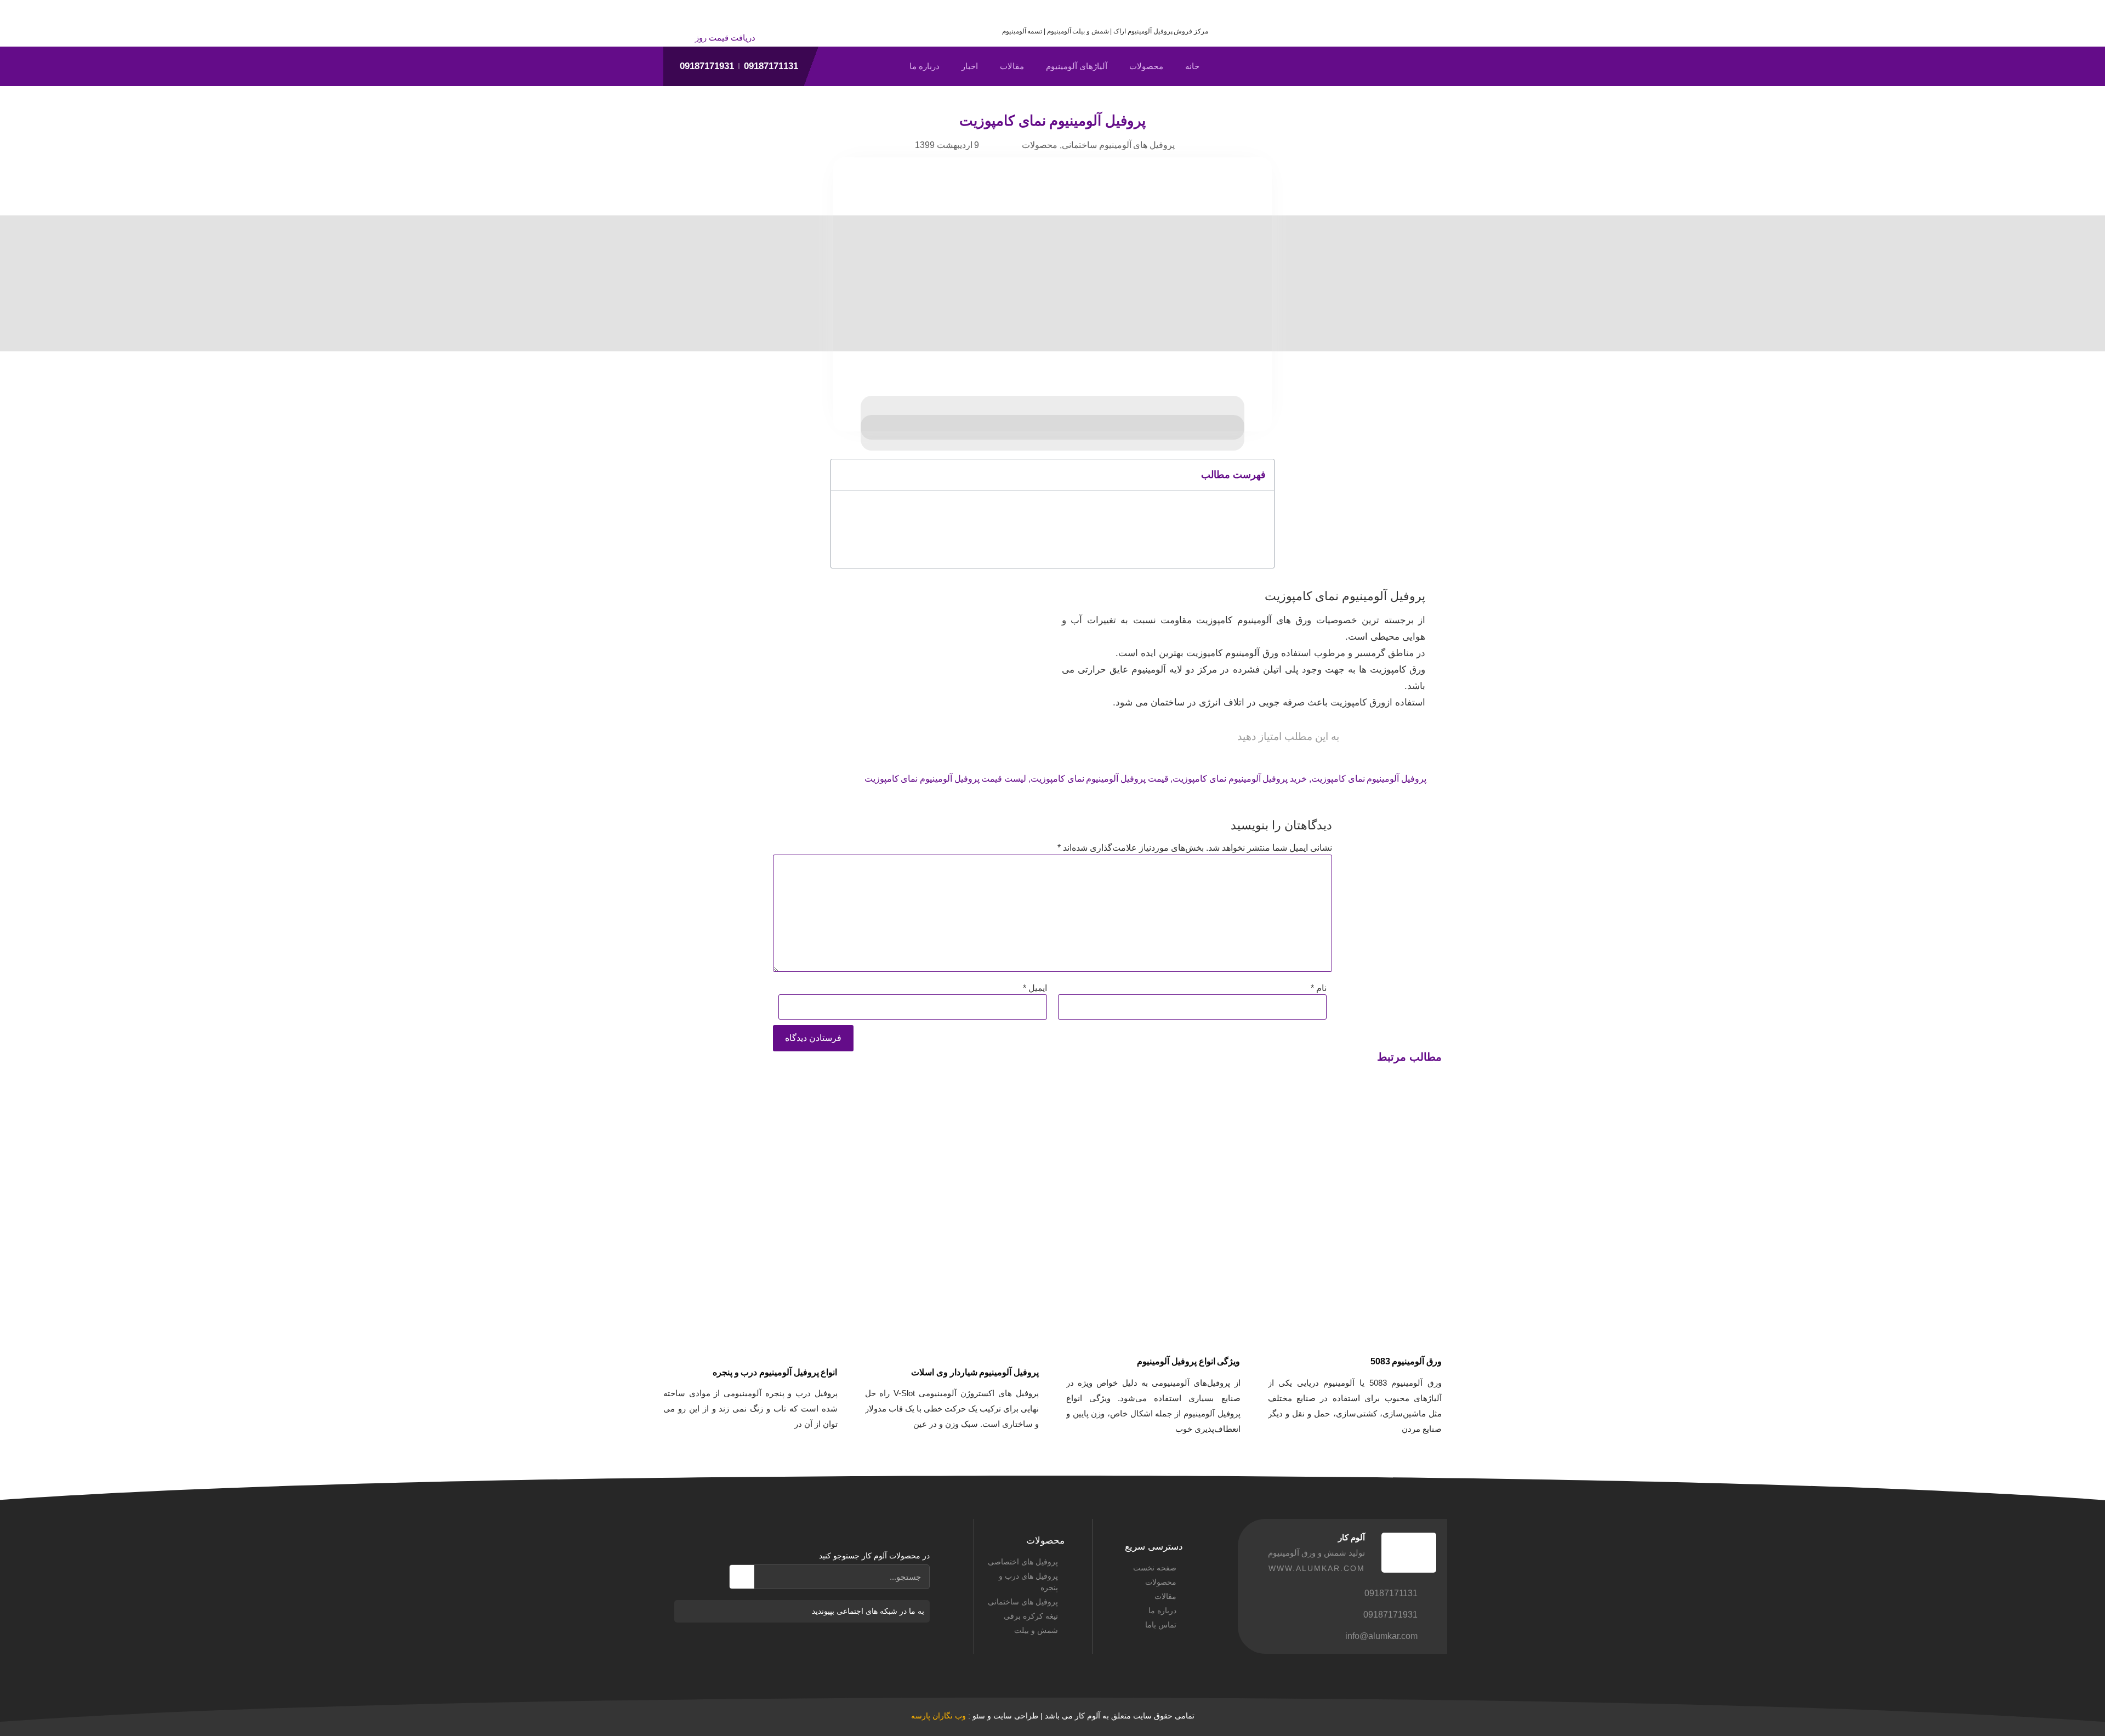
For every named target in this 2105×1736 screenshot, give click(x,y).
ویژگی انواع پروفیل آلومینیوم (1188, 1361)
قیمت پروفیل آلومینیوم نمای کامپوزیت (1100, 779)
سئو (979, 1716)
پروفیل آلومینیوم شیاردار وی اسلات (975, 1372)
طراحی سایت (1016, 1716)
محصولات (1146, 66)
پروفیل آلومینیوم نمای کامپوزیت (1369, 779)
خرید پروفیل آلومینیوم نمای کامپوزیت (1240, 779)
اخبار (970, 66)
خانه (1192, 66)
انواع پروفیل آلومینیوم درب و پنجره (775, 1372)
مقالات (1012, 66)
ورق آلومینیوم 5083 (1406, 1361)
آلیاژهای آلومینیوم (1077, 66)
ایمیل (1035, 988)
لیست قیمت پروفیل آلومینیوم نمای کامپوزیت (946, 779)
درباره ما (925, 66)
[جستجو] (742, 1577)
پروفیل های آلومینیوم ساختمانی (1118, 145)
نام (1319, 988)
